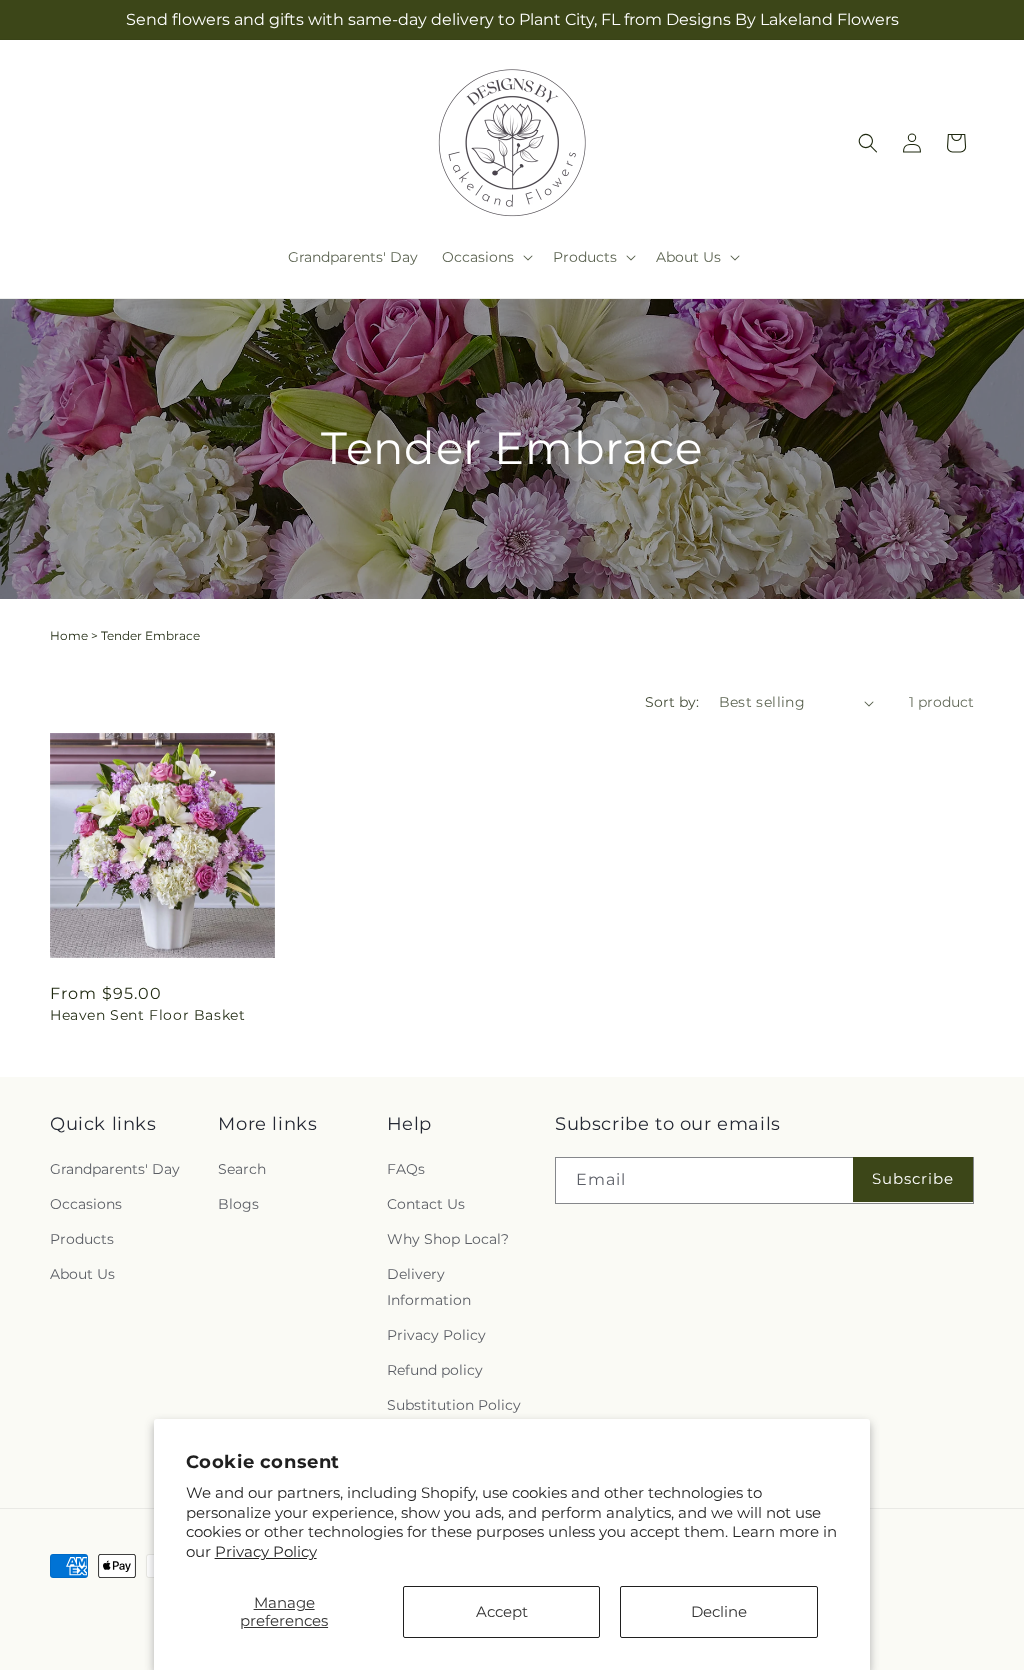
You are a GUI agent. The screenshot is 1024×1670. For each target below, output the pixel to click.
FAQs (406, 1169)
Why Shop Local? (448, 1239)
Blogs (238, 1204)
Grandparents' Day (115, 1169)
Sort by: (672, 702)
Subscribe (913, 1178)
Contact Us (426, 1204)
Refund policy (435, 1370)
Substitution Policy (454, 1405)
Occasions (86, 1204)
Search (242, 1169)
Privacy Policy (266, 1551)
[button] (485, 257)
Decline (719, 1611)
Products (82, 1239)
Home (69, 635)
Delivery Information (429, 1286)
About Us (82, 1274)
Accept (502, 1611)
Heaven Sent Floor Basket (147, 1015)
